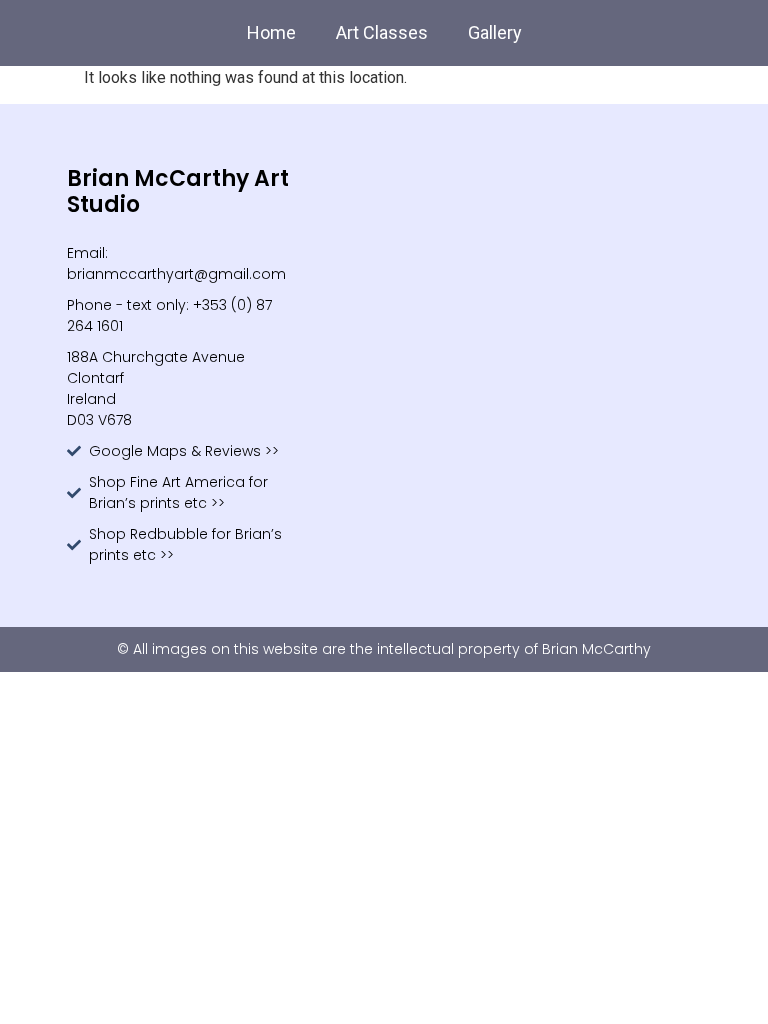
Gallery (495, 32)
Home (271, 32)
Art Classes (382, 32)
